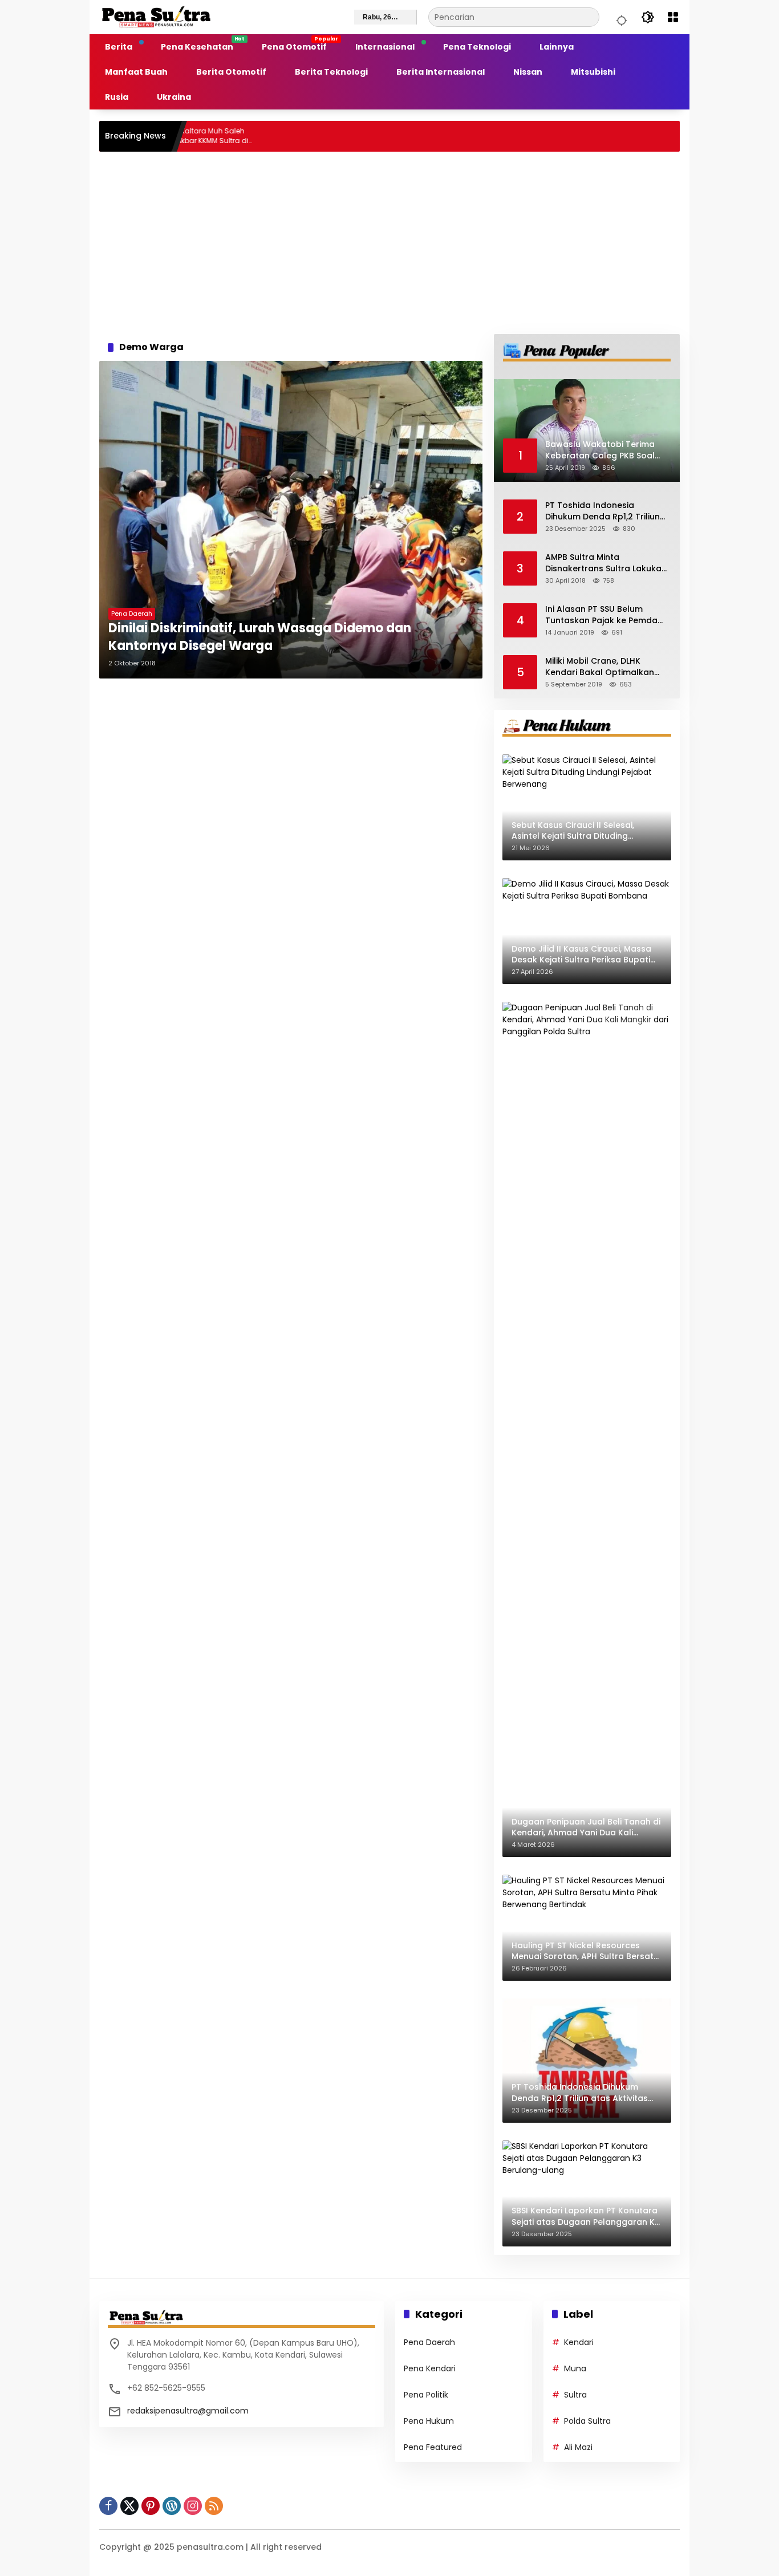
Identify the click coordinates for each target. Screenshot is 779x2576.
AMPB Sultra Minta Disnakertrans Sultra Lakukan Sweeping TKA (606, 563)
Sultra (575, 2395)
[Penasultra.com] (156, 17)
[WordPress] (172, 2506)
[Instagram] (193, 2506)
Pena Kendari (430, 2368)
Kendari (579, 2342)
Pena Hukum (429, 2421)
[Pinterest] (151, 2506)
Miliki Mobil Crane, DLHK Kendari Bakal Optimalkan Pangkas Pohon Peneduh (600, 667)
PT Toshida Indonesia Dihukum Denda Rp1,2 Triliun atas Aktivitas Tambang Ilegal (602, 511)
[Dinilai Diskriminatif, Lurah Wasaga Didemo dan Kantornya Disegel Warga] (291, 520)
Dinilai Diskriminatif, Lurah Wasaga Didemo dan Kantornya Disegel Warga (260, 637)
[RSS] (214, 2506)
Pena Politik (426, 2395)
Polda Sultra (587, 2421)
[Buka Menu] (673, 17)
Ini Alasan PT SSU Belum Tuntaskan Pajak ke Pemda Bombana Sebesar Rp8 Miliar (605, 615)
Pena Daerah (132, 613)
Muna (575, 2368)
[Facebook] (108, 2506)
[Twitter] (129, 2506)
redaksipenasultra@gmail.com (188, 2411)
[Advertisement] (389, 243)
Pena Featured (433, 2447)
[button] (620, 17)
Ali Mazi (578, 2447)
